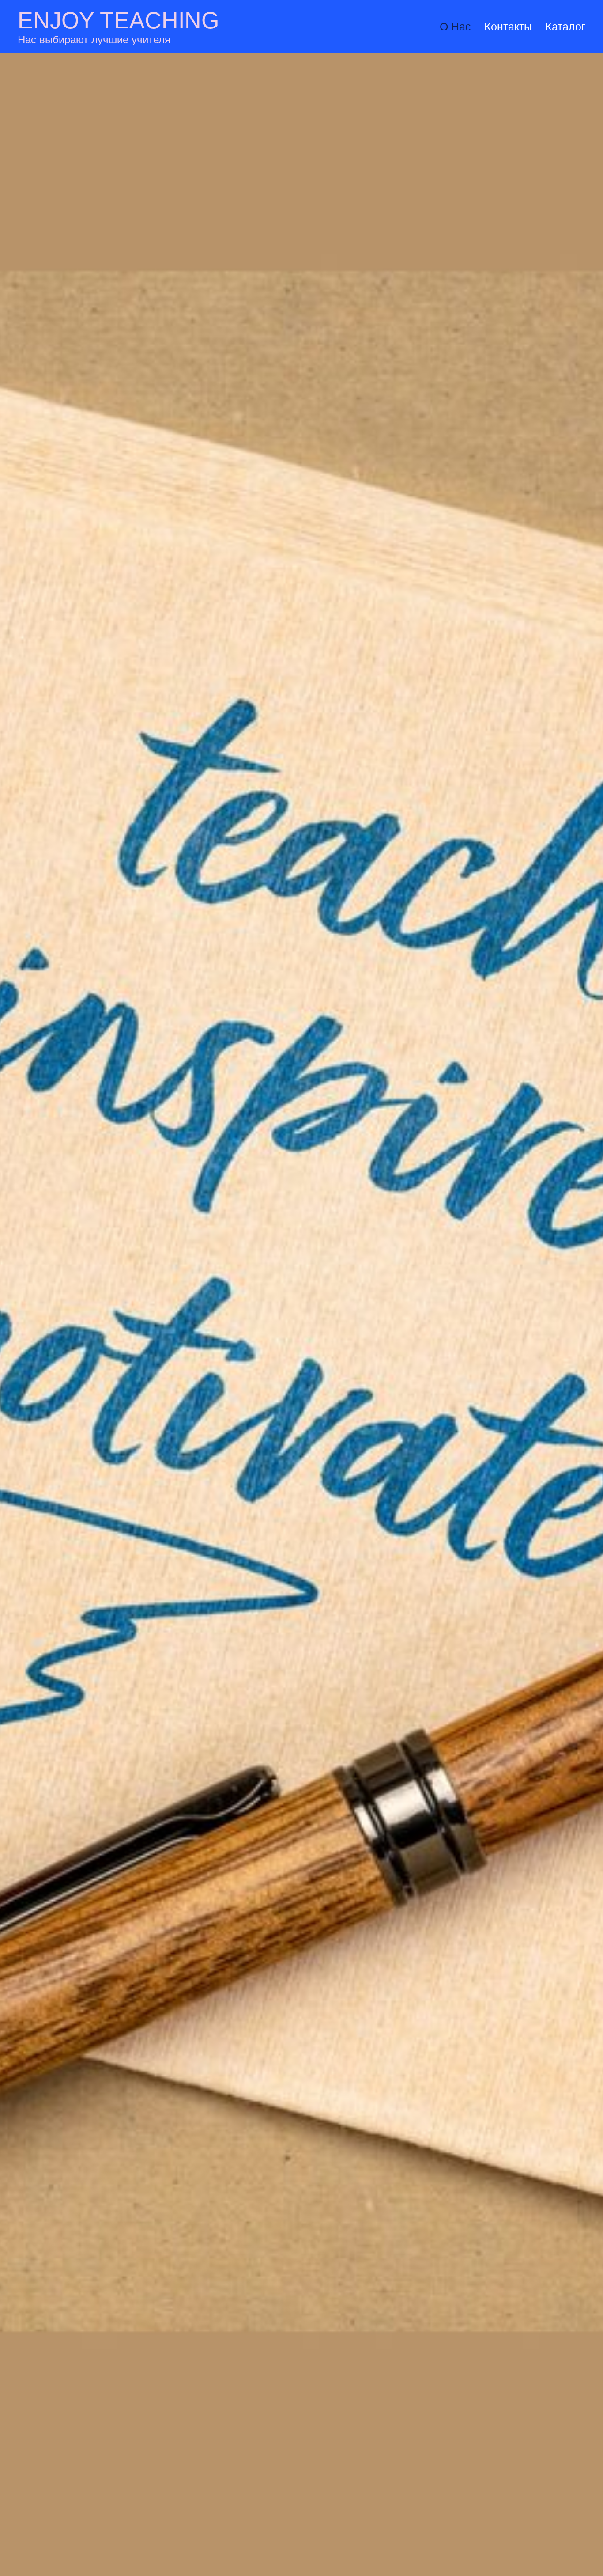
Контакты (508, 27)
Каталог (565, 27)
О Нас (455, 27)
